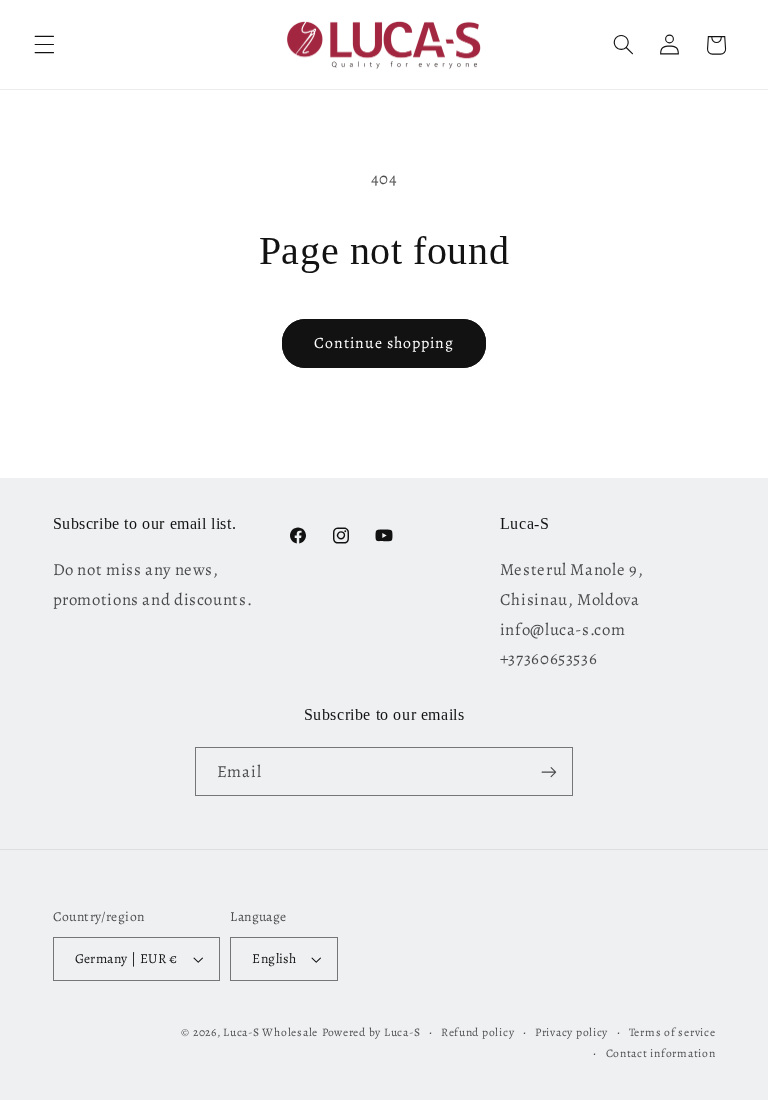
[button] (44, 45)
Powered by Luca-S (371, 1032)
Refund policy (478, 1032)
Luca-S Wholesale (270, 1032)
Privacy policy (571, 1032)
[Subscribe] (549, 771)
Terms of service (672, 1032)
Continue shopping (384, 342)
